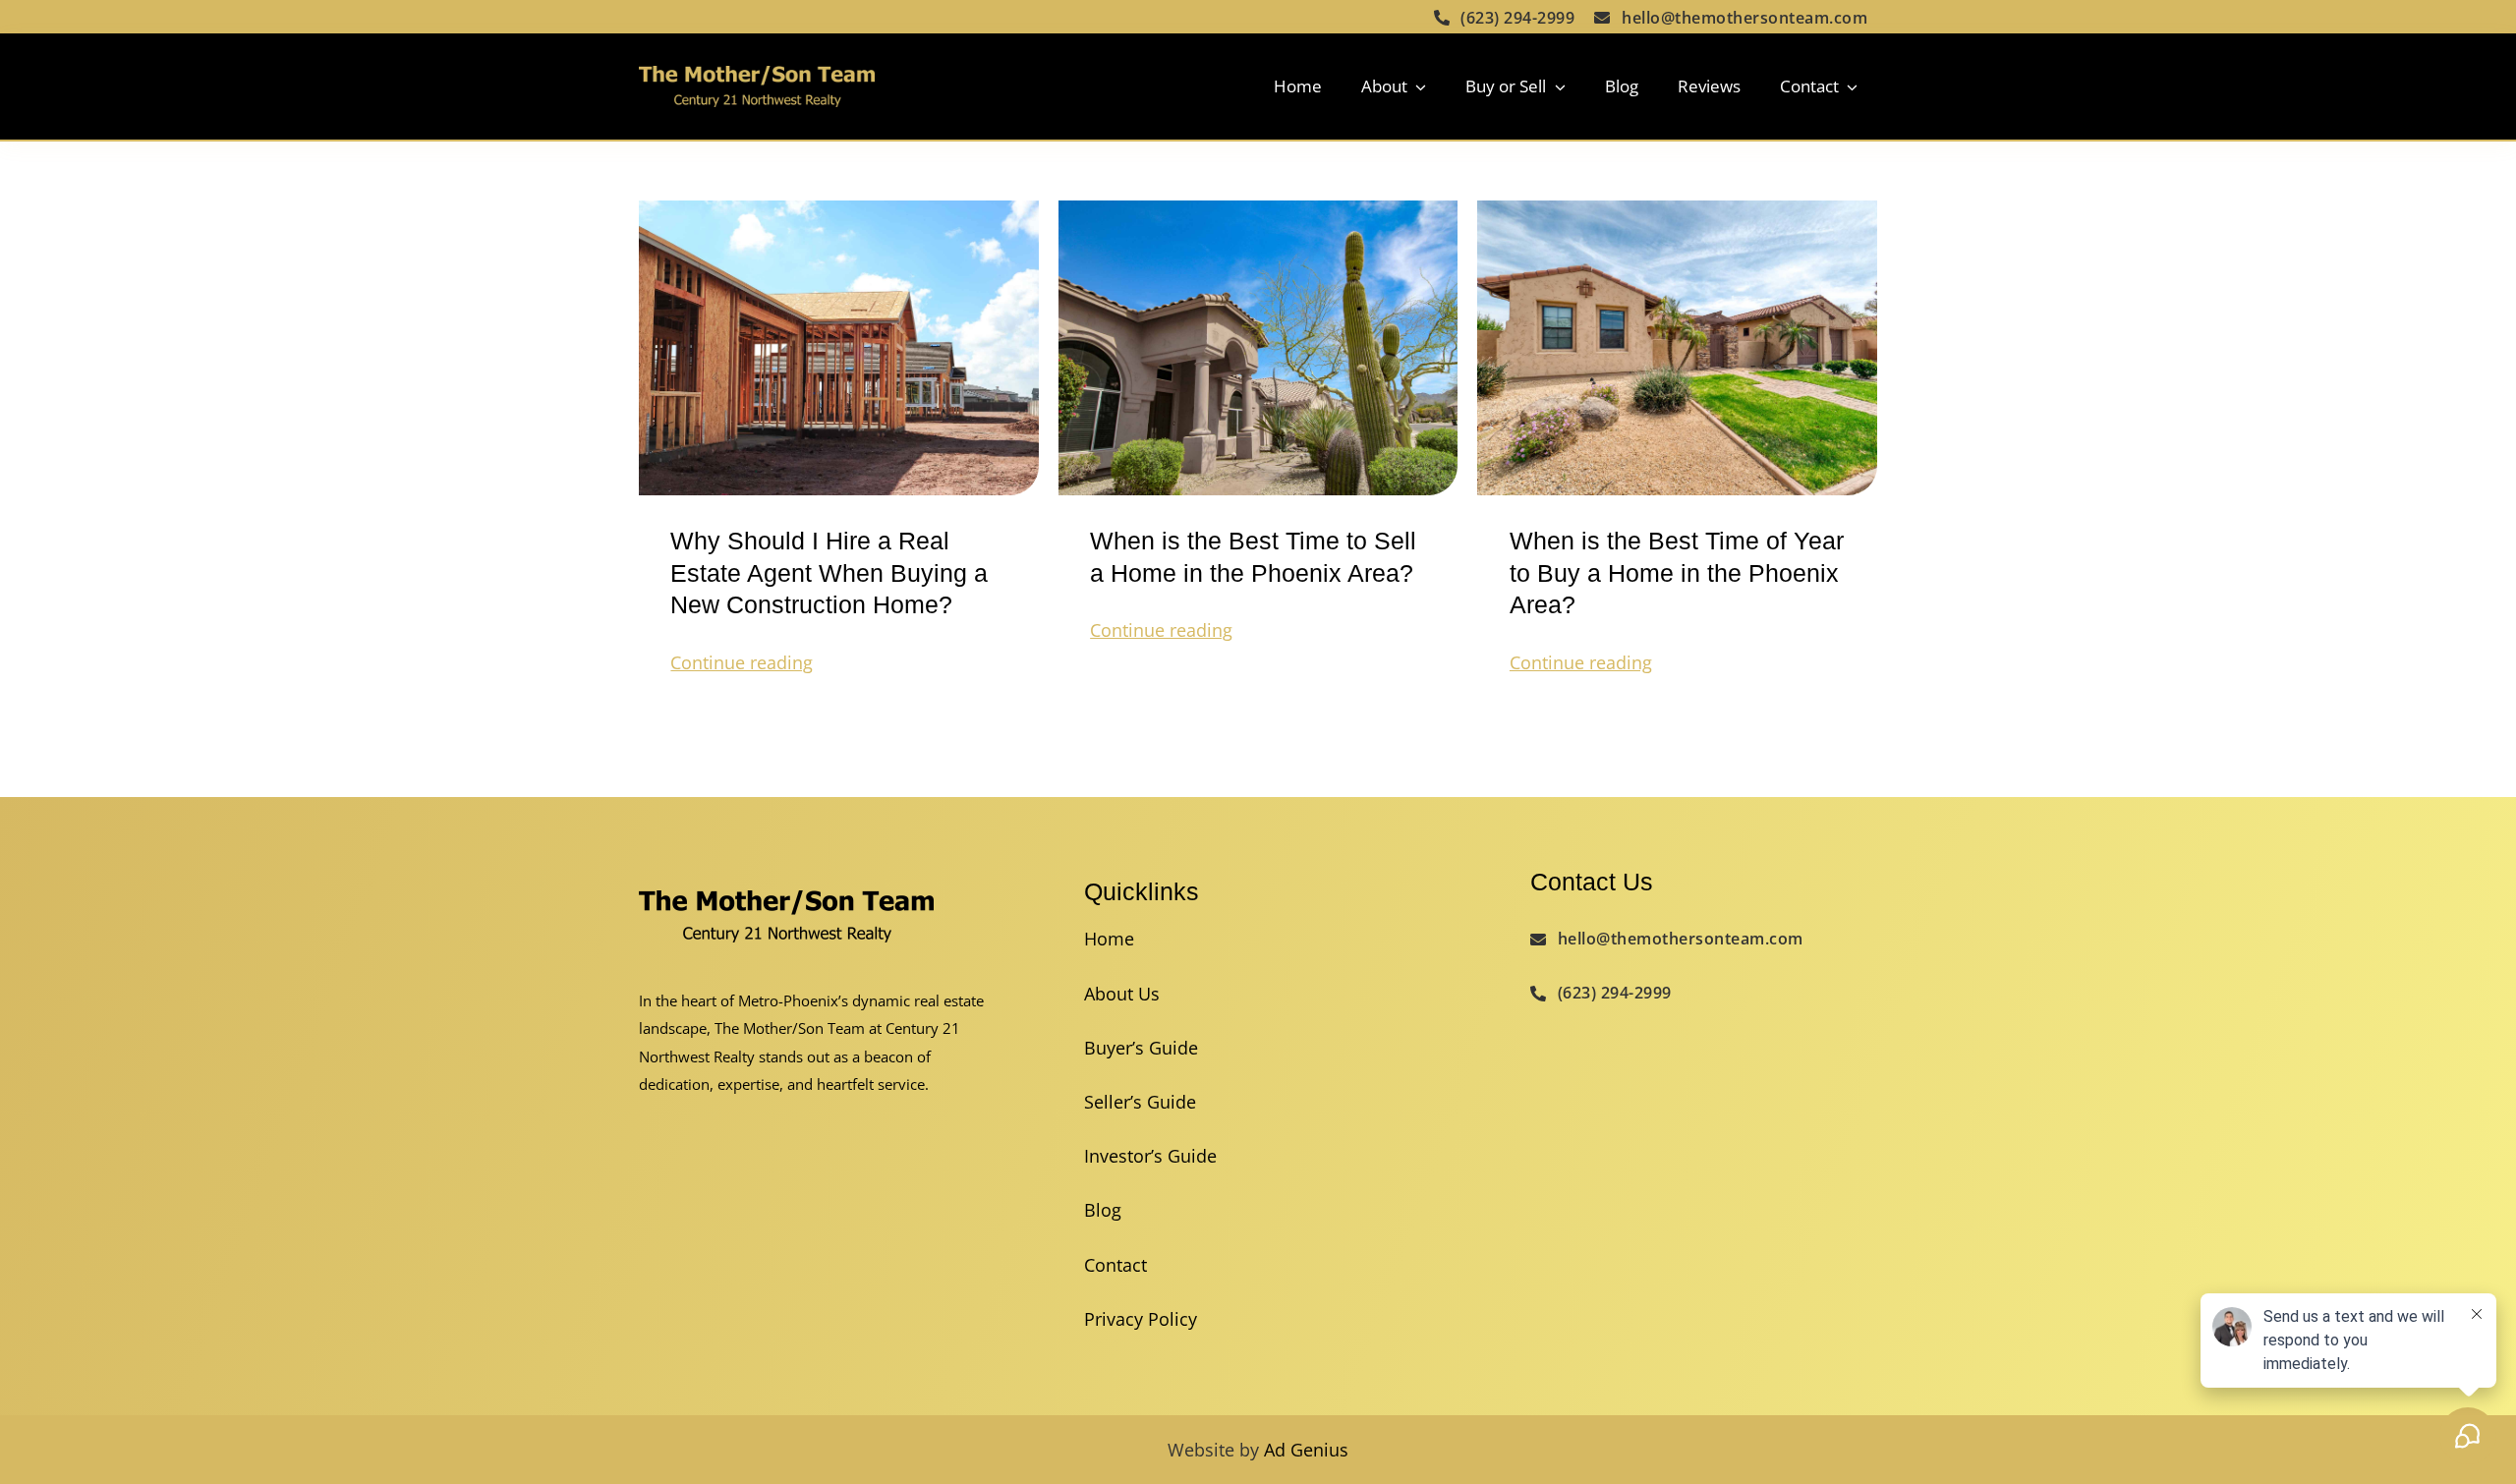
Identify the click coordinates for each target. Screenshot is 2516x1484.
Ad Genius (1306, 1450)
